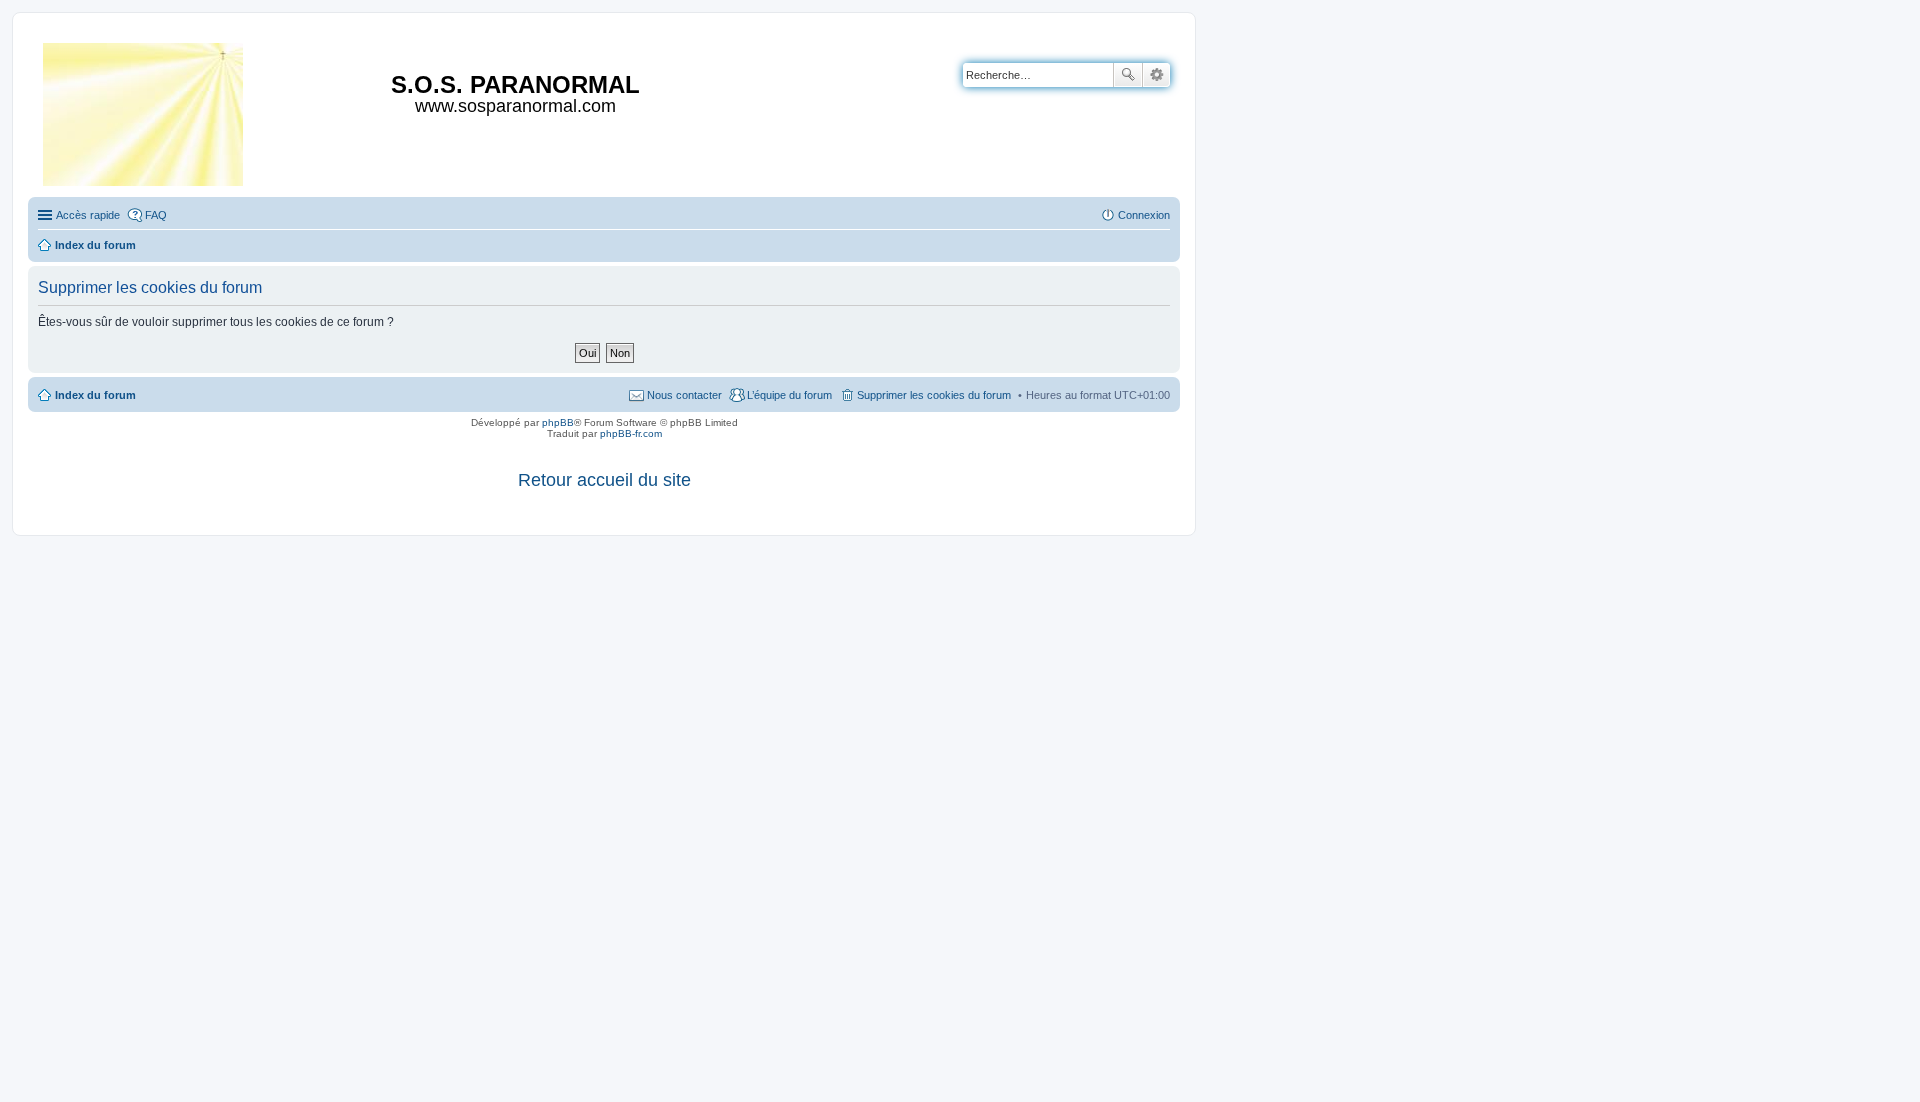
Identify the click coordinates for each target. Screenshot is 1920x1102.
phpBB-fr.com (631, 433)
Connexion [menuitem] (1144, 215)
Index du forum (95, 395)
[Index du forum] (144, 110)
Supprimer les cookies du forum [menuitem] (934, 395)
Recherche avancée (1156, 75)
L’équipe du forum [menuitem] (789, 395)
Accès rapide (88, 215)
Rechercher (1128, 75)
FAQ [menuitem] (156, 215)
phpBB (558, 422)
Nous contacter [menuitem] (684, 395)
